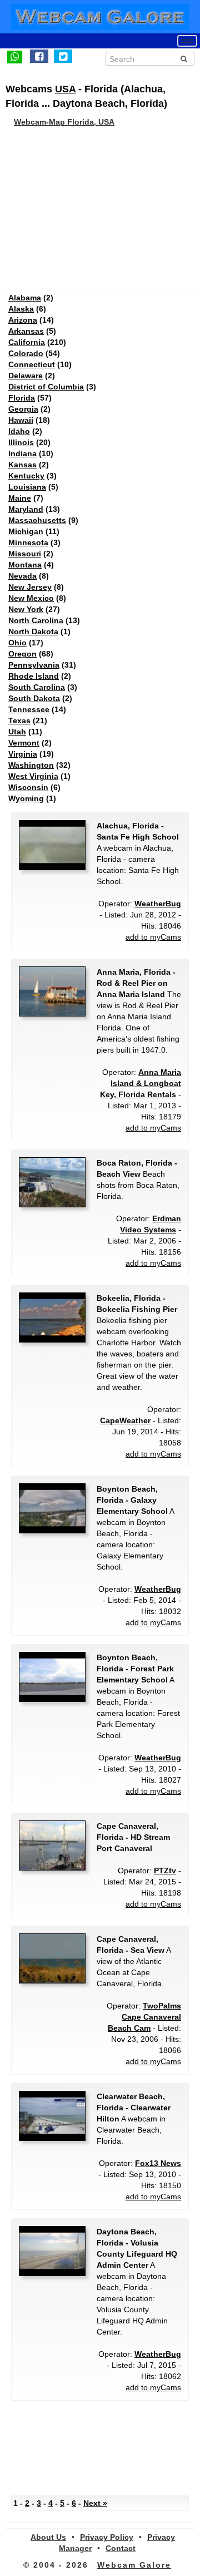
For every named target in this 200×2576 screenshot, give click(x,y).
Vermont (24, 743)
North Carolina (36, 620)
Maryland (26, 509)
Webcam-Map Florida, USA (64, 122)
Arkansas (26, 331)
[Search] (184, 59)
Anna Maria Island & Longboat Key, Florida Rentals (141, 1083)
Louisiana (27, 487)
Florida (22, 398)
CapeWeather (125, 1420)
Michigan (26, 531)
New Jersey (30, 587)
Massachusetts (37, 520)
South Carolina (37, 687)
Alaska (21, 309)
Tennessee (29, 709)
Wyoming (26, 798)
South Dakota (34, 698)
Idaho (19, 431)
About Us (48, 2537)
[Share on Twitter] (63, 56)
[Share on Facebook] (39, 56)
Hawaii (21, 420)
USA (65, 89)
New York (26, 609)
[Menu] (187, 41)
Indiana (22, 453)
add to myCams (153, 937)
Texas (19, 721)
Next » (95, 2503)
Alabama (25, 298)
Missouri (25, 554)
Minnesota (28, 542)
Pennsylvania (34, 665)
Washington (31, 765)
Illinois (21, 442)
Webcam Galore (134, 2565)
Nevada (22, 576)
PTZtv (165, 1871)
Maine (20, 498)
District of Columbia (46, 387)
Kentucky (26, 476)
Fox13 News (158, 2163)
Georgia (23, 409)
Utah (17, 732)
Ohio (17, 643)
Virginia (23, 754)
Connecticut (32, 364)
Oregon (22, 654)
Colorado (26, 353)
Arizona (23, 320)
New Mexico (31, 598)
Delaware (26, 376)
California (27, 342)
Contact (121, 2548)
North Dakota (33, 631)
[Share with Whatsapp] (15, 56)
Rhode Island (34, 676)
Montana (25, 565)
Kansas (22, 465)
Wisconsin (28, 787)
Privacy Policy (107, 2537)
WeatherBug (158, 904)
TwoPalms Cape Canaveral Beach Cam (144, 2017)
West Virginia (33, 776)
